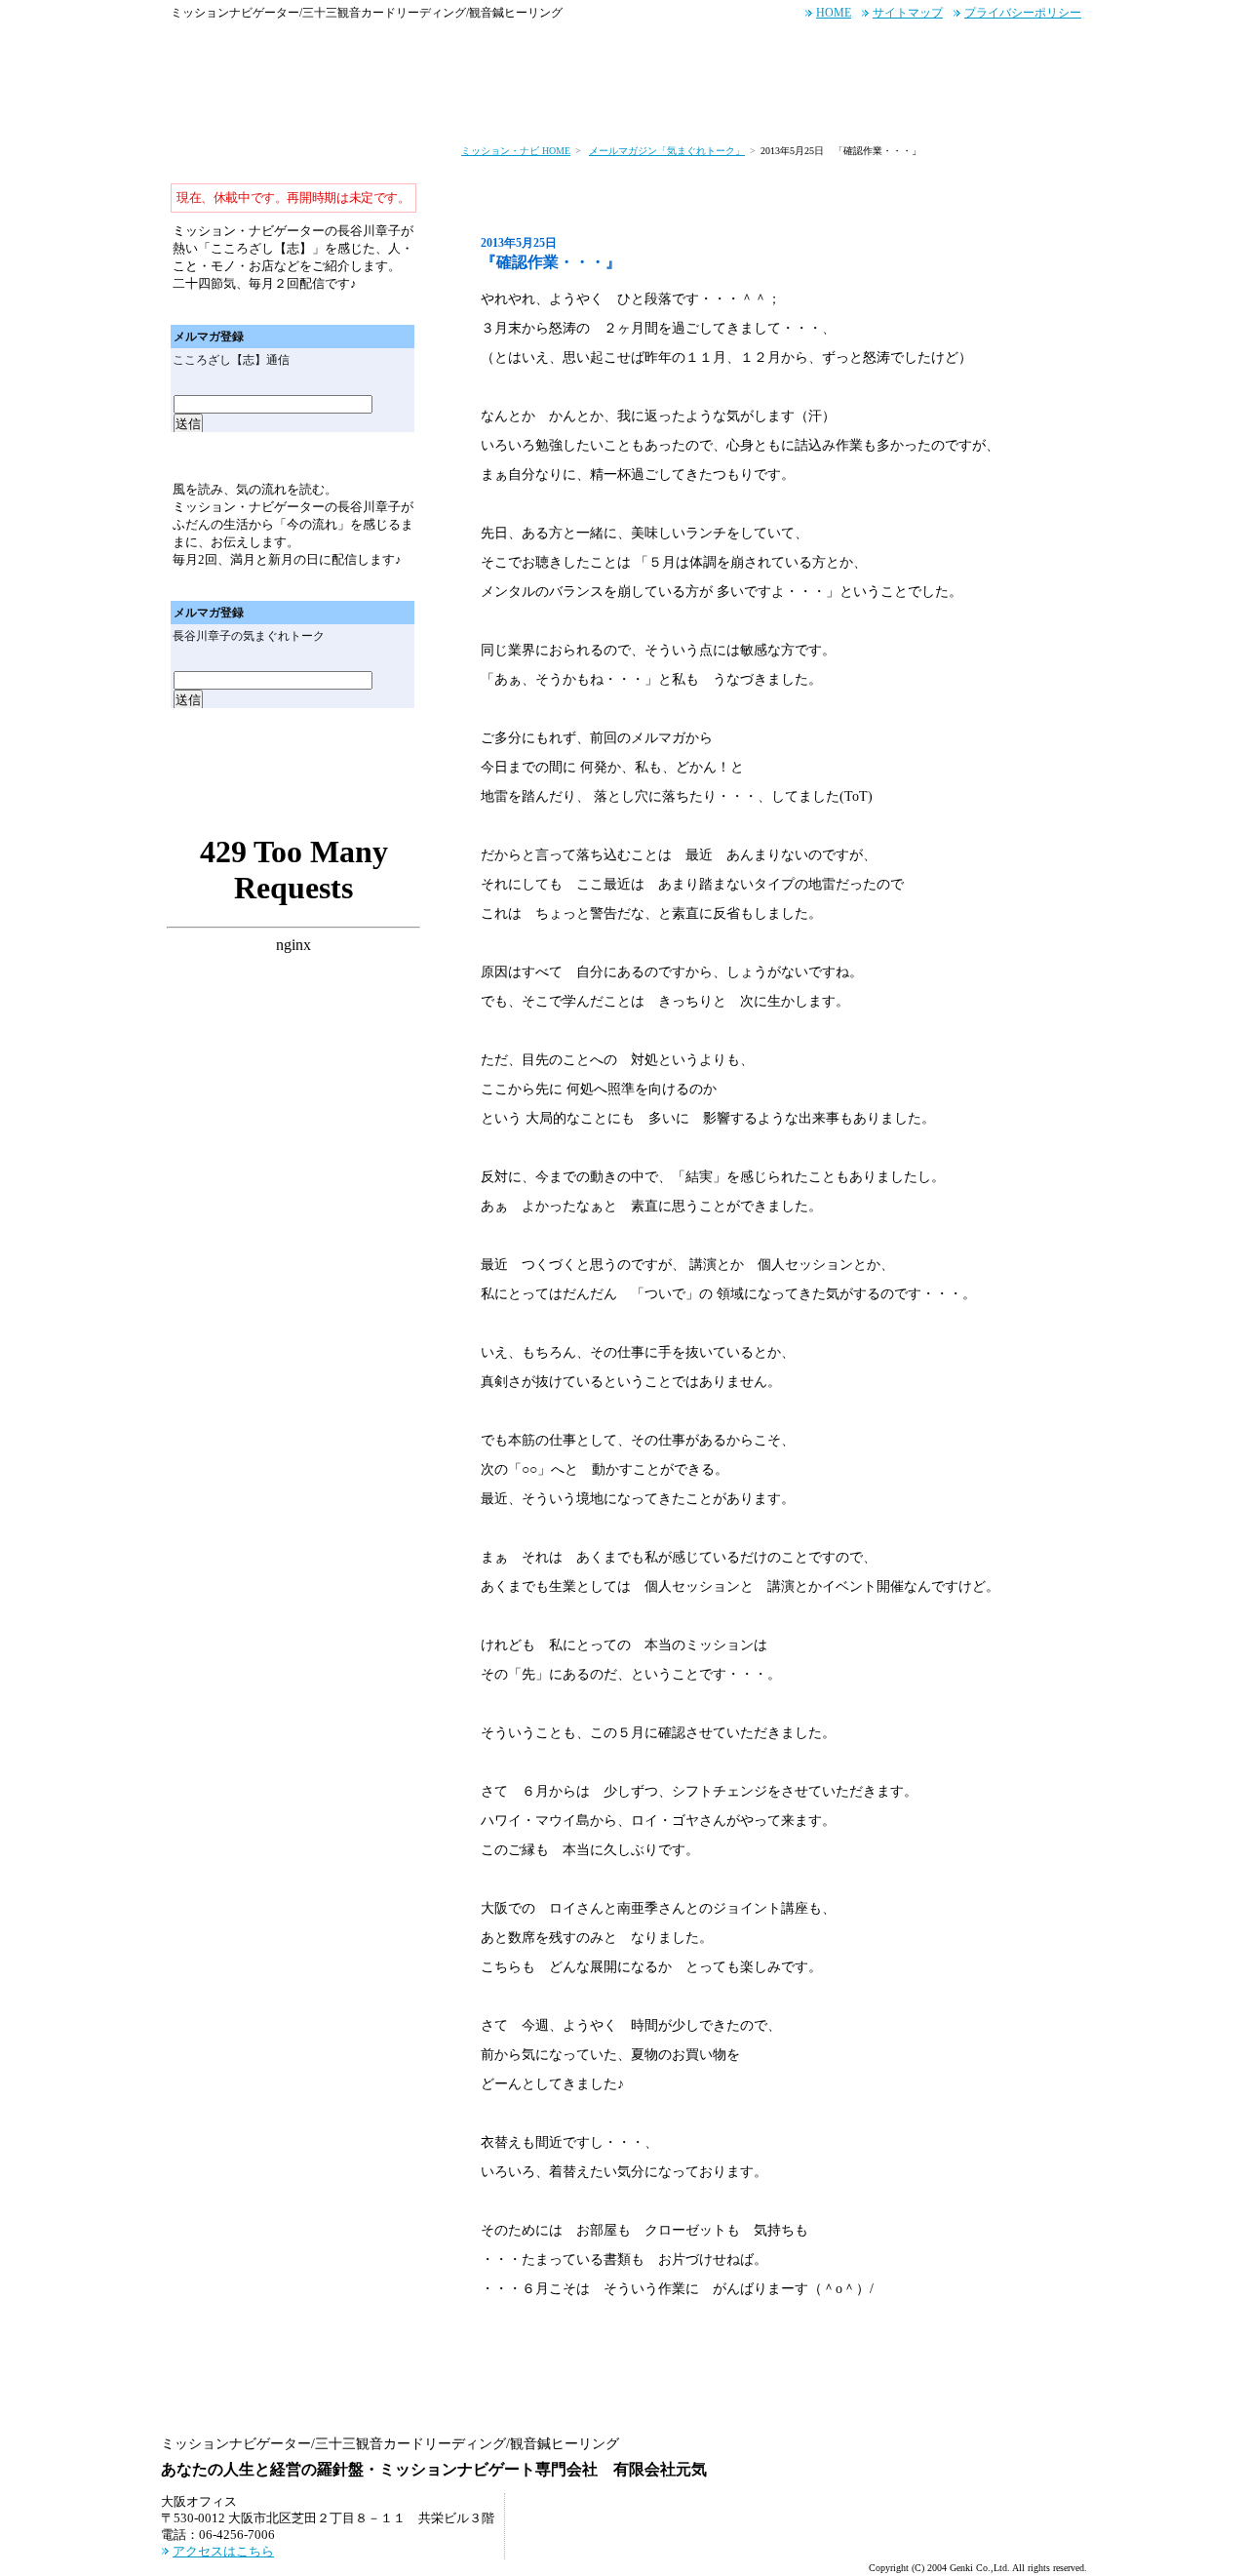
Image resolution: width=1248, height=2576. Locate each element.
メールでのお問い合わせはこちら (995, 50)
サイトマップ (908, 13)
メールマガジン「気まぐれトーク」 (667, 151)
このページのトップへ (1016, 2398)
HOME (834, 13)
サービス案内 (292, 105)
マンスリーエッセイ (293, 754)
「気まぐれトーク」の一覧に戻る (520, 2344)
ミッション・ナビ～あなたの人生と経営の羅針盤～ (268, 50)
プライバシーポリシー (1023, 13)
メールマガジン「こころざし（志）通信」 (293, 164)
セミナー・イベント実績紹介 (713, 105)
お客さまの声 (395, 105)
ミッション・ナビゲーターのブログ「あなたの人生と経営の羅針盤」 (293, 809)
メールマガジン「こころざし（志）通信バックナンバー (365, 309)
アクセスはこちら (223, 2551)
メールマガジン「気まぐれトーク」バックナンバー (365, 585)
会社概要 (1045, 105)
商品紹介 (854, 105)
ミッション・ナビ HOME (516, 151)
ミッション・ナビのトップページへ (199, 105)
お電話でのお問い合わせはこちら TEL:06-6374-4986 (797, 50)
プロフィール (949, 105)
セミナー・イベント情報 (528, 105)
